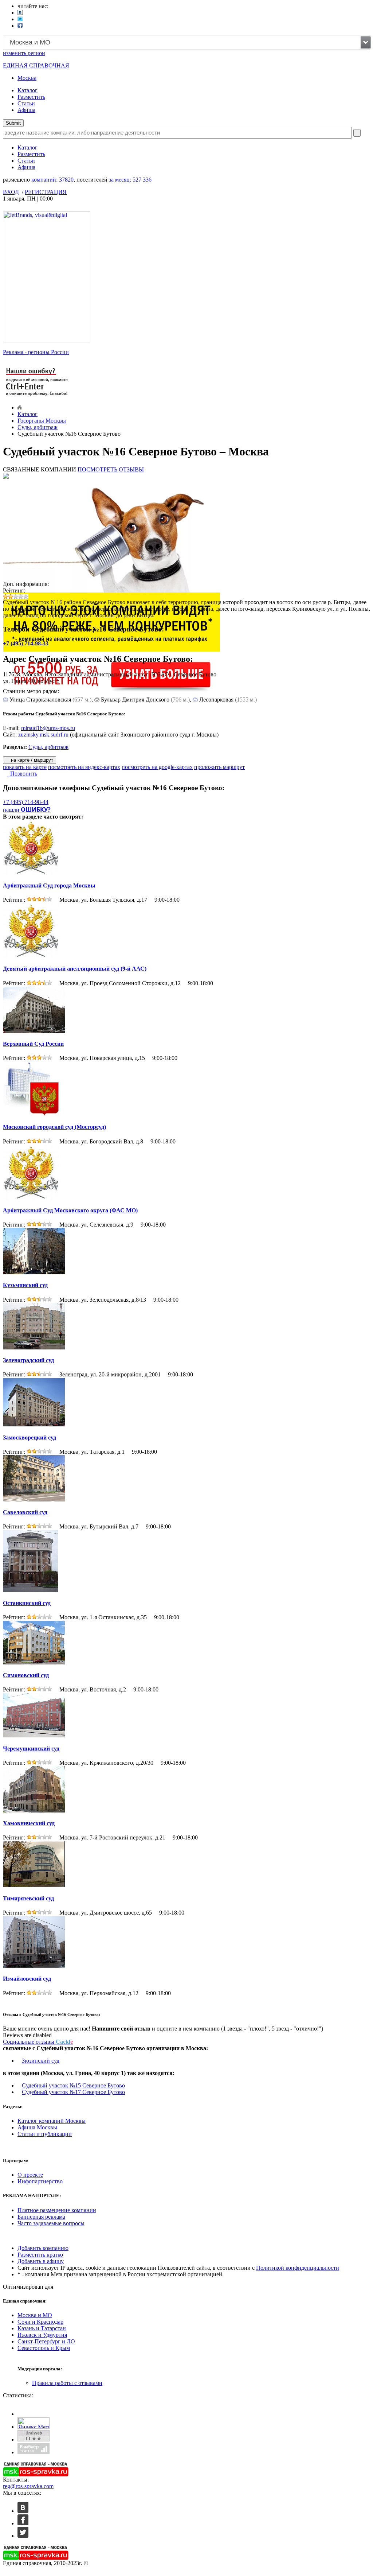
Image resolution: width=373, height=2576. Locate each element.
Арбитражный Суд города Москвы (49, 885)
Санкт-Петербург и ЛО (46, 2341)
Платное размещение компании (57, 2210)
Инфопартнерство (40, 2181)
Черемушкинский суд (31, 1749)
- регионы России (36, 352)
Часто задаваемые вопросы (51, 2223)
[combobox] (187, 42)
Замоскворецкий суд (30, 1437)
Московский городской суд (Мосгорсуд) (54, 1127)
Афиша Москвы (37, 2127)
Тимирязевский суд (28, 1898)
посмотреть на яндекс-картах (84, 767)
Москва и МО (35, 2315)
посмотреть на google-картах (157, 767)
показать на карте (25, 767)
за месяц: (130, 180)
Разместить (31, 97)
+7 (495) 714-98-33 (26, 643)
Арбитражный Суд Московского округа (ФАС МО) (70, 1210)
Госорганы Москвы (42, 421)
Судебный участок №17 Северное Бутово (73, 2092)
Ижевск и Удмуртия (42, 2335)
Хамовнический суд (29, 1823)
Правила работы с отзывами (67, 2383)
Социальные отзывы (38, 2042)
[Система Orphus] (37, 397)
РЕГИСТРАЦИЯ (46, 192)
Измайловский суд (27, 1979)
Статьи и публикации (45, 2134)
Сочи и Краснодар (40, 2322)
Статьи (26, 103)
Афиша (26, 110)
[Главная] (19, 407)
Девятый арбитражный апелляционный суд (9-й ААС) (75, 969)
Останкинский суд (27, 1603)
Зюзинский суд (41, 2061)
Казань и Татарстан (42, 2328)
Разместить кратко (40, 2255)
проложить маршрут (219, 767)
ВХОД (11, 192)
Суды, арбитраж (38, 427)
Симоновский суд (26, 1675)
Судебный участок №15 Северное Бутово (73, 2085)
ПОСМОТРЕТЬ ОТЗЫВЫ (111, 469)
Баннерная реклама (41, 2217)
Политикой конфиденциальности (298, 2268)
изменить (24, 53)
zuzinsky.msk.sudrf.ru (43, 735)
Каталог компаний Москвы (52, 2121)
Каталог (28, 90)
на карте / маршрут (31, 760)
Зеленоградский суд (28, 1360)
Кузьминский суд (25, 1285)
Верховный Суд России (33, 1044)
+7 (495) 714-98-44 (26, 802)
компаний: (52, 180)
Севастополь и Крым (44, 2348)
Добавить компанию (43, 2248)
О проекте (30, 2175)
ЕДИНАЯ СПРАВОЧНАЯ (36, 65)
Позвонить (22, 774)
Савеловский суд (25, 1512)
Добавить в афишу (41, 2261)
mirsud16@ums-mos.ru (48, 728)
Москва (27, 78)
